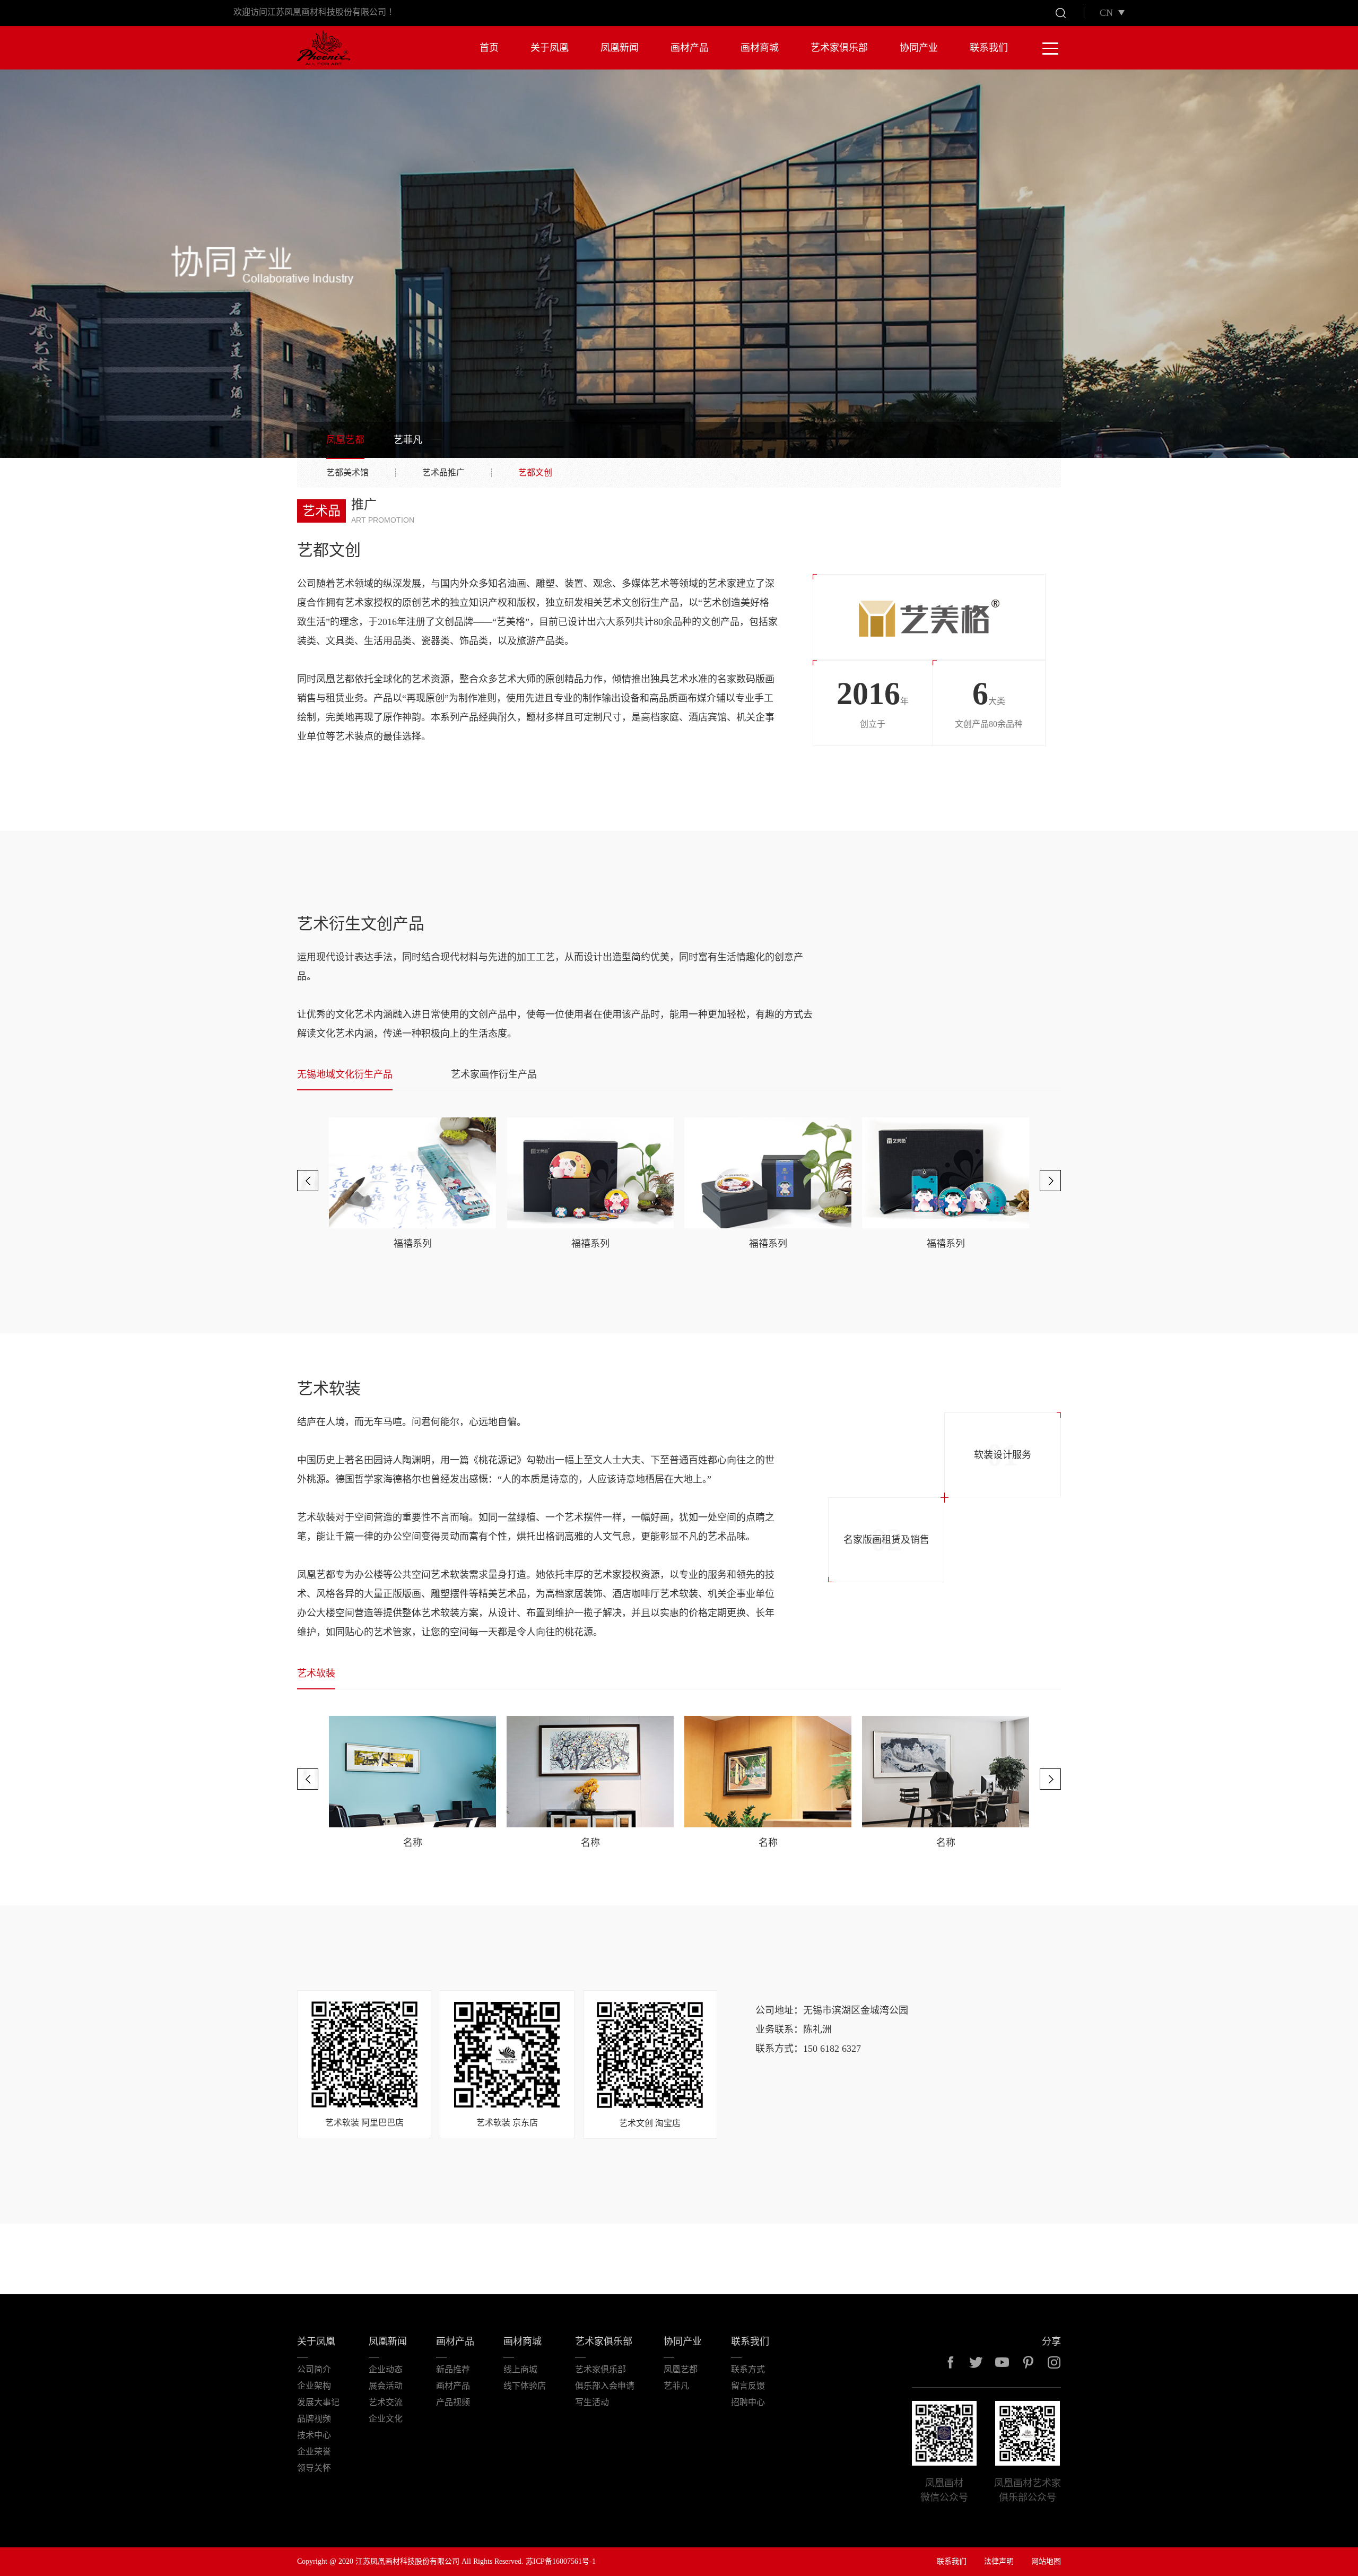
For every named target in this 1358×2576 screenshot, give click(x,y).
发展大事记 (318, 2402)
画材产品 (690, 48)
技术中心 (314, 2435)
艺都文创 (535, 473)
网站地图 (1046, 2561)
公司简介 (314, 2369)
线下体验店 (525, 2386)
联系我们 (989, 48)
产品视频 (453, 2402)
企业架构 (314, 2386)
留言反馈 (748, 2386)
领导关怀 (314, 2468)
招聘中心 (748, 2402)
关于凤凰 (550, 48)
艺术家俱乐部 (839, 48)
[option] (412, 1183)
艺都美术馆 (347, 473)
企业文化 (386, 2419)
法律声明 (999, 2561)
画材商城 (760, 48)
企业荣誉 (314, 2452)
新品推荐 (453, 2369)
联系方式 (748, 2369)
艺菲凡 (408, 440)
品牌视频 (314, 2419)
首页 (489, 48)
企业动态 (386, 2369)
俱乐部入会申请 (605, 2386)
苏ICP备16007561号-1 (561, 2561)
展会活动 (386, 2386)
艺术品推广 (443, 473)
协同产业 (919, 48)
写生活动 (592, 2402)
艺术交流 (386, 2402)
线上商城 (520, 2369)
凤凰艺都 (345, 440)
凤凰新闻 (620, 48)
